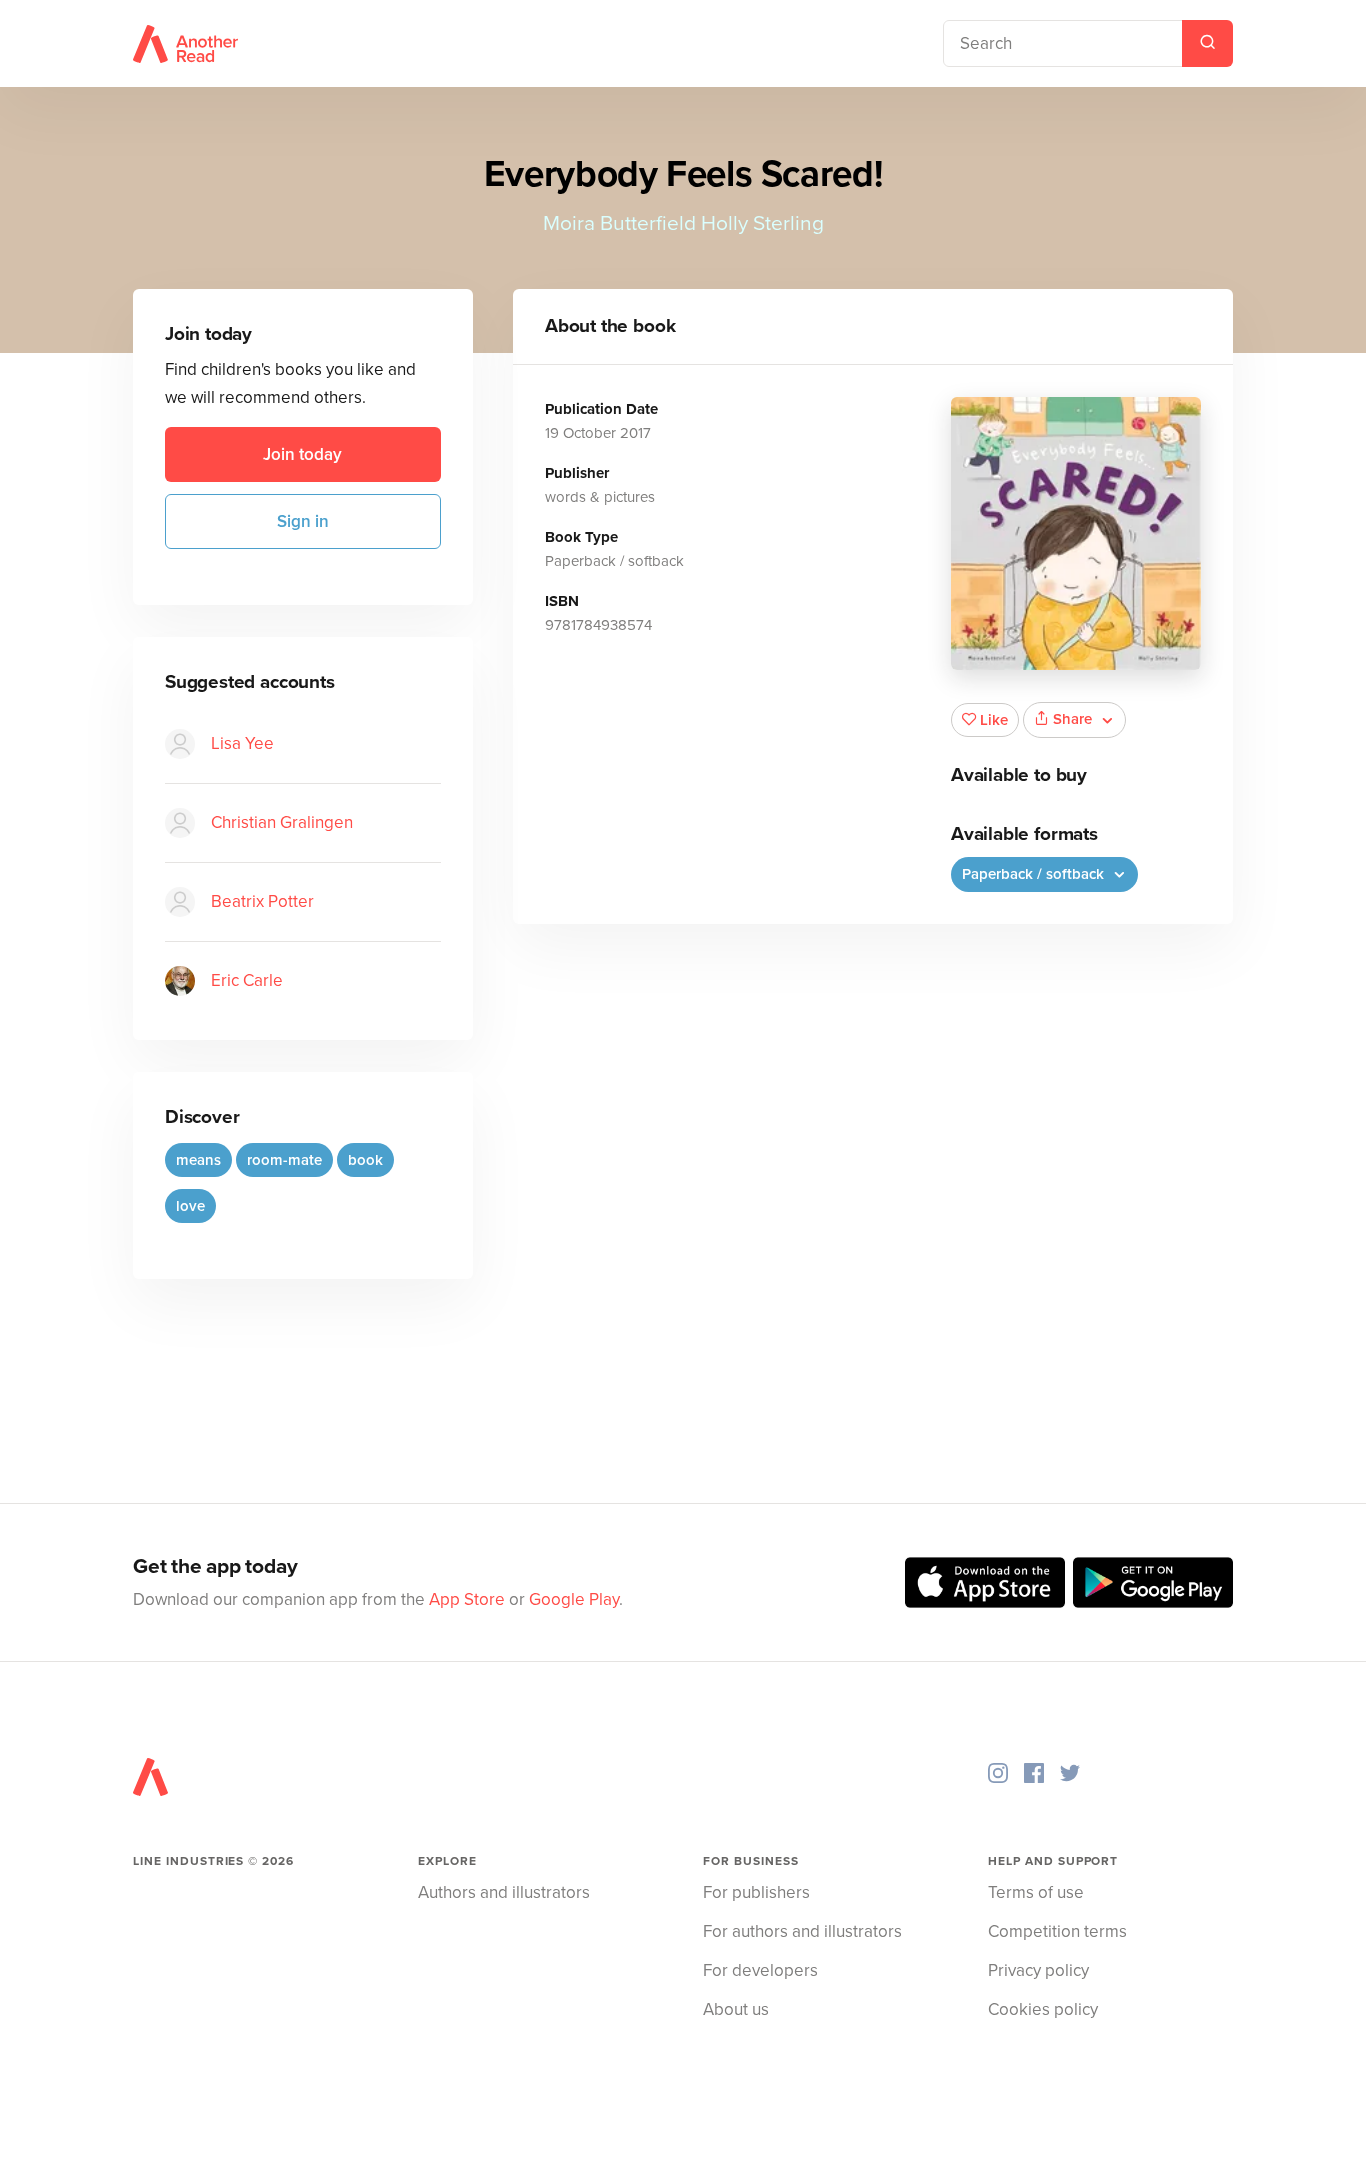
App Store (467, 1599)
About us (736, 2009)
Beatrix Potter (262, 901)
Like (994, 720)
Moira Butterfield (619, 223)
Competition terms (1057, 1931)
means (198, 1160)
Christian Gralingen (282, 822)
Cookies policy (1043, 2009)
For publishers (756, 1892)
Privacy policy (1038, 1970)
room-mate (284, 1160)
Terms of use (1036, 1892)
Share (1072, 719)
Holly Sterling (762, 223)
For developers (760, 1970)
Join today (302, 454)
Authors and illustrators (504, 1892)
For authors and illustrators (802, 1931)
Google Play (574, 1599)
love (190, 1206)
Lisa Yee (242, 743)
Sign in (303, 521)
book (365, 1160)
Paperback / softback (1035, 874)
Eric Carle (247, 980)
